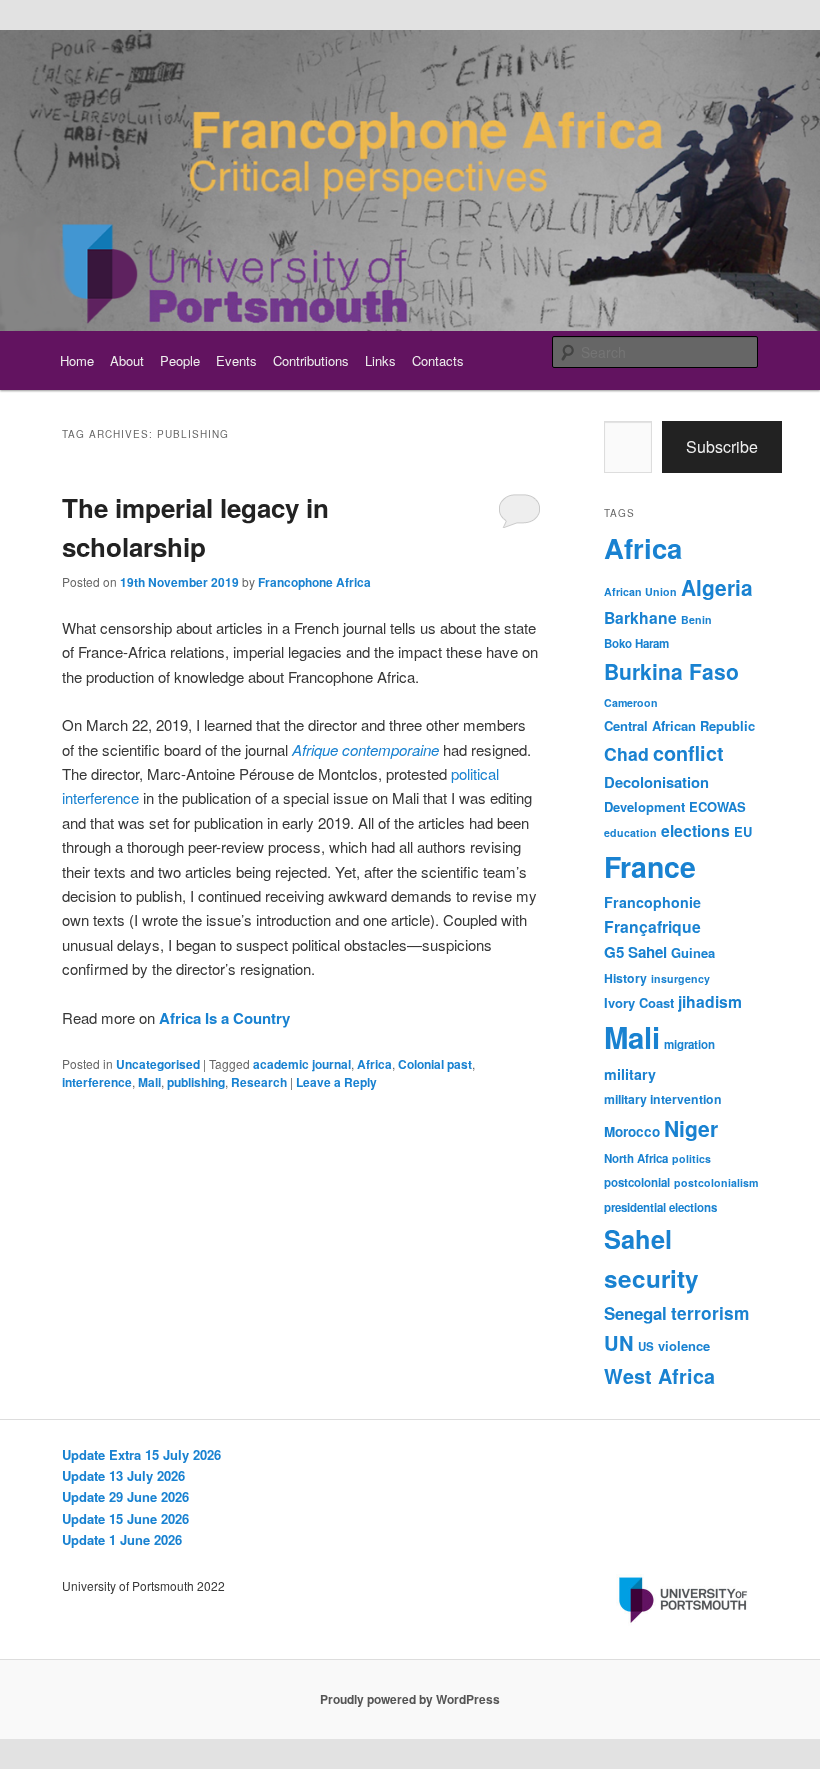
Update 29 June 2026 (125, 1496)
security (651, 1278)
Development (644, 806)
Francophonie (652, 902)
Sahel (638, 1238)
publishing (196, 1082)
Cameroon (631, 702)
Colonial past (435, 1064)
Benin (696, 619)
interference (97, 1082)
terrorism (710, 1313)
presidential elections (660, 1207)
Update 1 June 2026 (122, 1539)
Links (380, 360)
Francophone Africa (314, 582)
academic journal (302, 1064)
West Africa (659, 1376)
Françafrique (652, 926)
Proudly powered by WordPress (410, 1699)
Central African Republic (679, 725)
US (646, 1346)
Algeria (717, 587)
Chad (626, 753)
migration (689, 1044)
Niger (691, 1128)
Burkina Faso (671, 671)
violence (684, 1345)
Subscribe (722, 446)
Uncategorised (158, 1064)
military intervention (663, 1099)
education (630, 832)
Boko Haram (636, 643)
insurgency (680, 978)
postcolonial (637, 1182)
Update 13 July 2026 (123, 1475)
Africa (374, 1064)
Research (259, 1082)
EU (743, 831)
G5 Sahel (635, 952)
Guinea (693, 952)
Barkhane (640, 617)
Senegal (635, 1313)
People (180, 360)
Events (236, 360)
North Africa (636, 1158)
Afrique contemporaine (365, 749)
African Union (640, 591)
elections (695, 830)
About (127, 360)
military (630, 1074)
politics (691, 1158)
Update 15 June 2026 (125, 1518)
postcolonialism (716, 1182)
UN (619, 1342)
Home (77, 360)
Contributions (311, 360)
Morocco (632, 1131)
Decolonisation (656, 782)
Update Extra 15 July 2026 (141, 1454)
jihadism (710, 1001)
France (650, 866)
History (625, 978)
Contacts (438, 360)
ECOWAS (717, 806)
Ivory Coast (639, 1002)
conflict (688, 753)
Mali (149, 1082)
